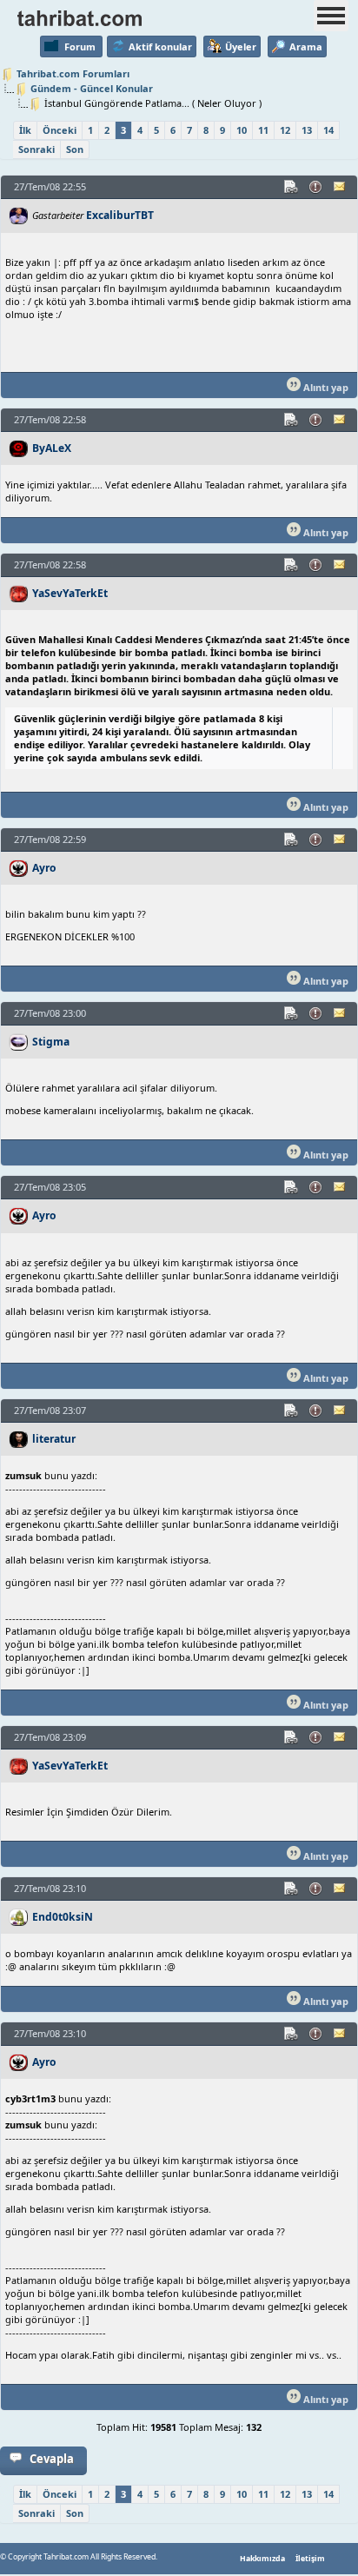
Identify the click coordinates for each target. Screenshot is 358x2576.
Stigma (51, 1042)
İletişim (310, 2559)
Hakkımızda (262, 2559)
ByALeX (52, 448)
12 (285, 130)
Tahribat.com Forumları (73, 73)
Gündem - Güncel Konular (92, 88)
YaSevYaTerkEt (70, 593)
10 (242, 130)
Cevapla (52, 2459)
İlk (25, 130)
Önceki (60, 130)
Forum (80, 46)
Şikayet (316, 187)
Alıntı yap (325, 387)
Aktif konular (160, 46)
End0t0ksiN (63, 1917)
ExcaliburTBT (120, 215)
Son (75, 149)
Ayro (44, 868)
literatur (54, 1439)
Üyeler (241, 46)
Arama (306, 46)
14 (328, 130)
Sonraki (36, 149)
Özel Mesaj (341, 187)
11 (263, 130)
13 (307, 130)
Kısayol (292, 187)
